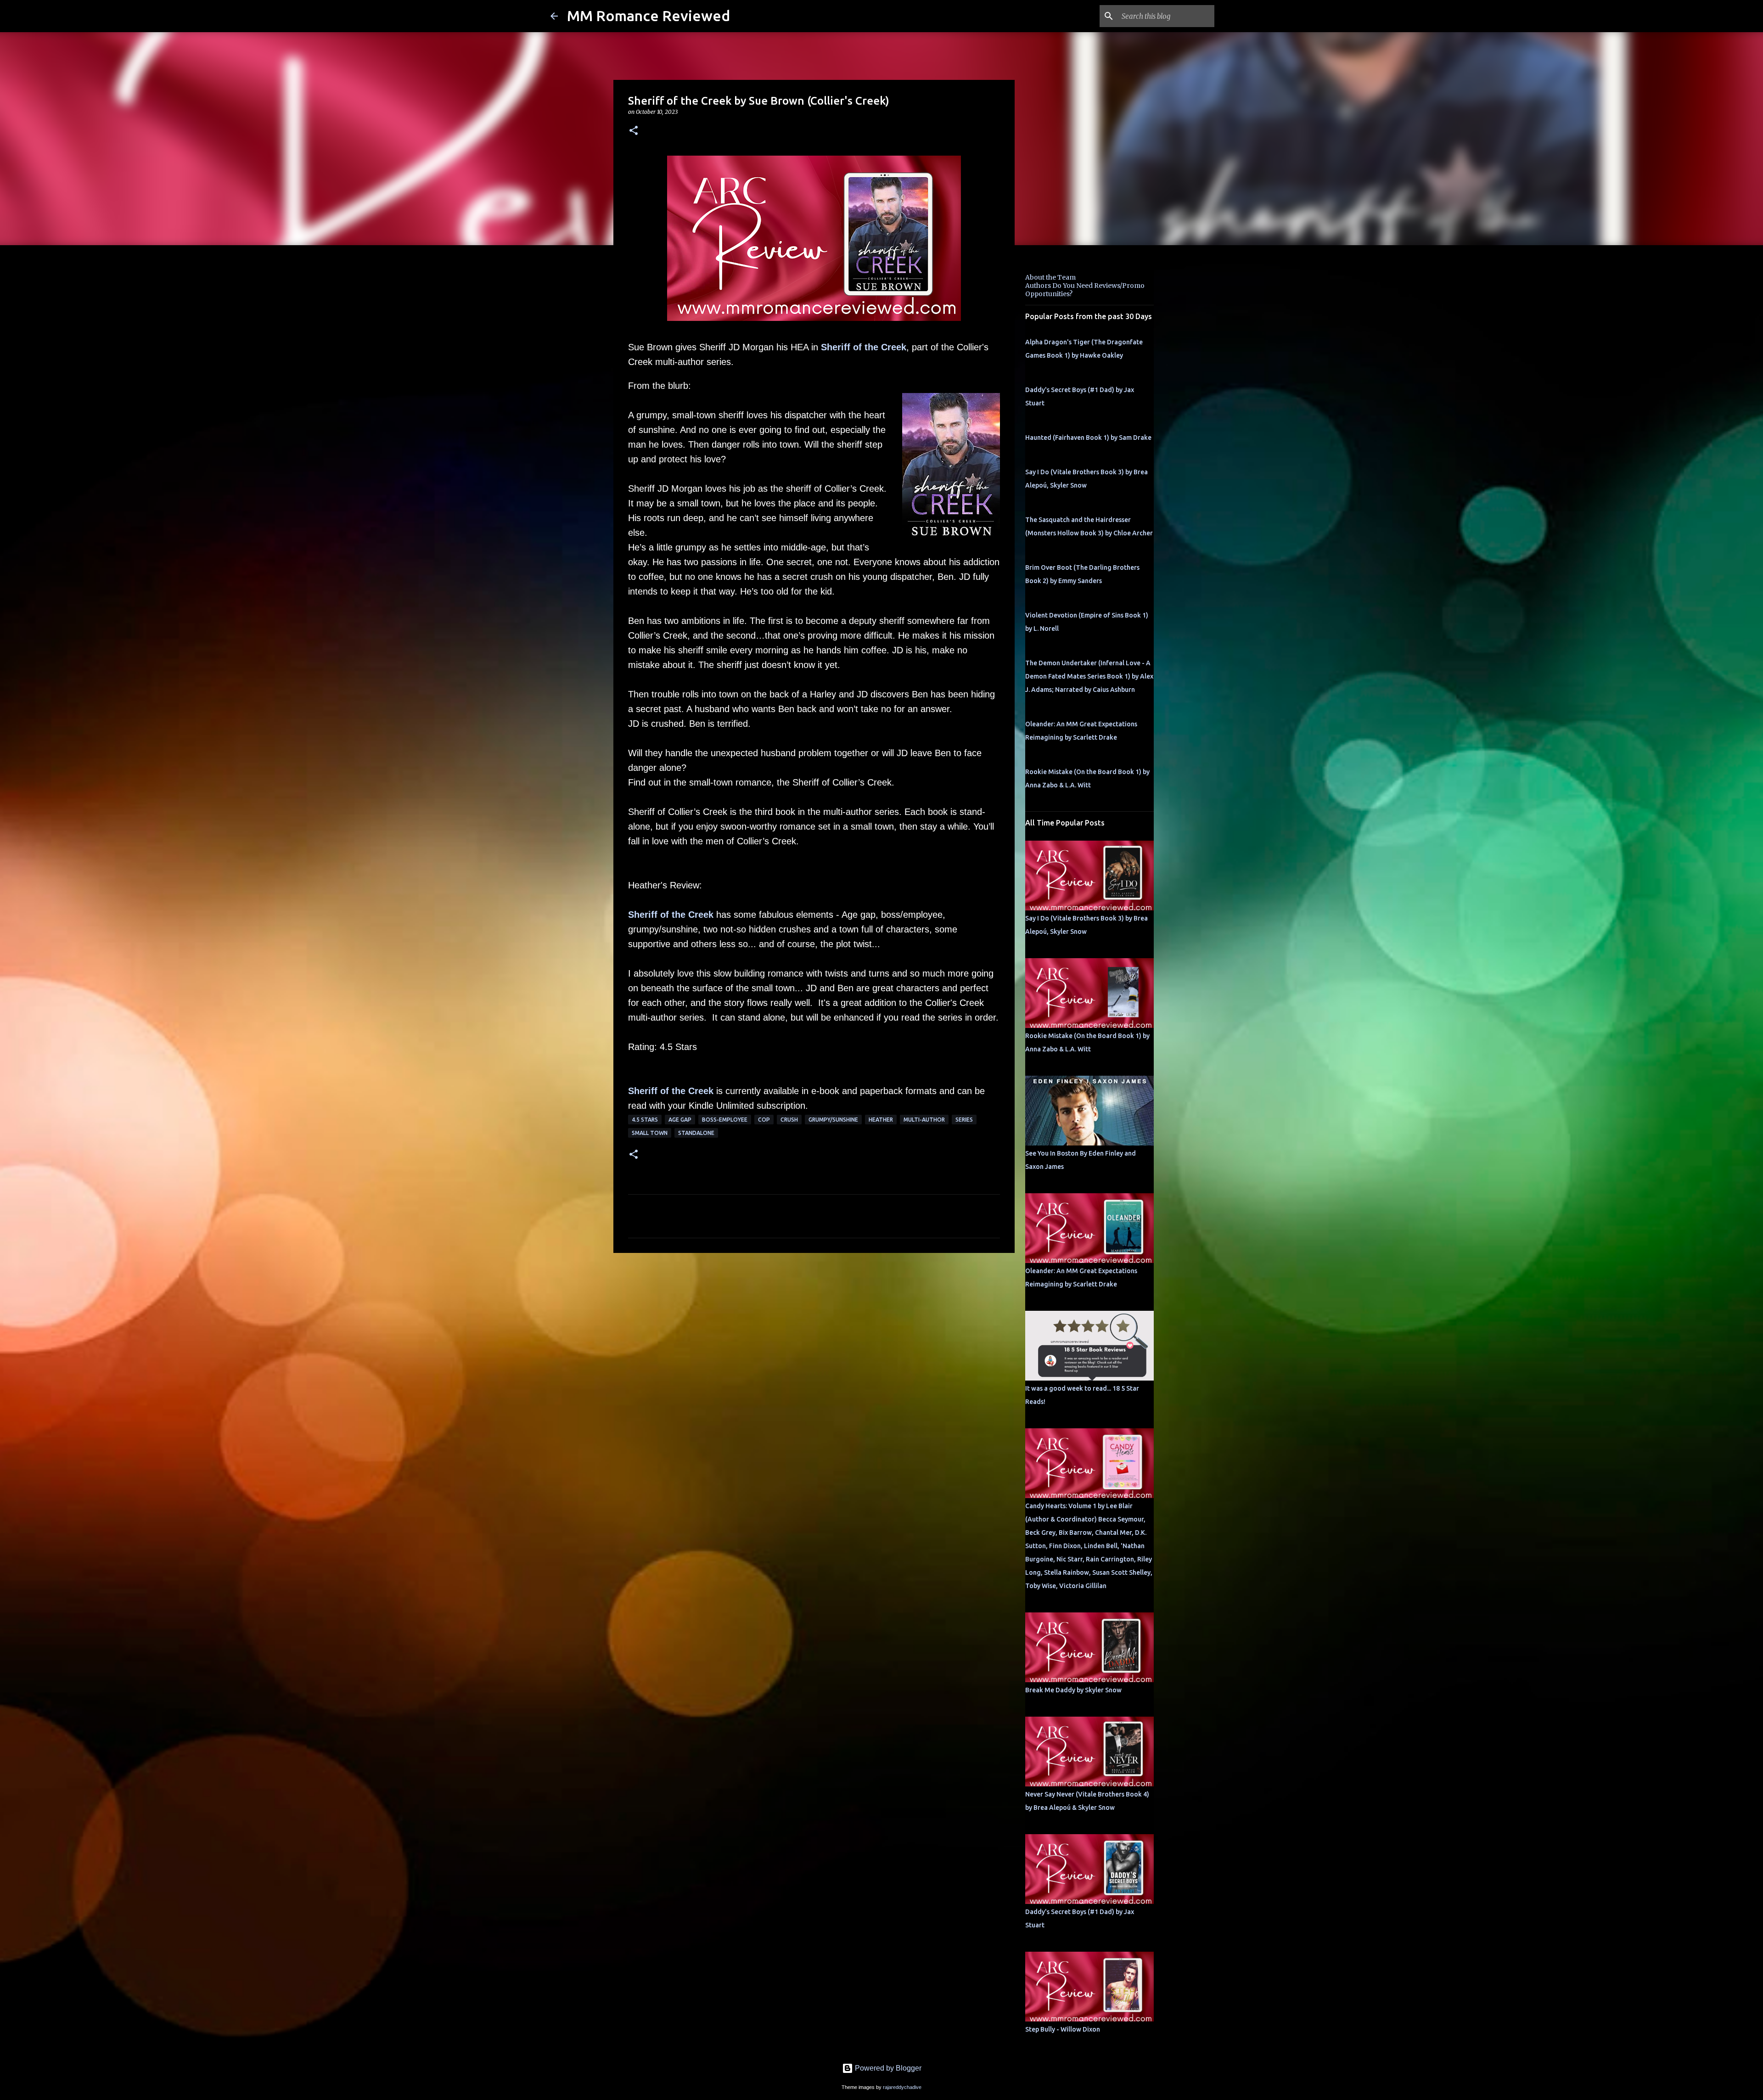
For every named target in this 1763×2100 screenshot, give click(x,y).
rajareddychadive (902, 2087)
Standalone (696, 1133)
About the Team (1050, 277)
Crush (789, 1120)
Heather (881, 1120)
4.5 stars (645, 1120)
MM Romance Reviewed (648, 16)
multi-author (924, 1120)
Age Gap (680, 1120)
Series (964, 1120)
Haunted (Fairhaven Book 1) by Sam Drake (1088, 438)
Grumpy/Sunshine (833, 1120)
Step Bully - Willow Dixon (1063, 2029)
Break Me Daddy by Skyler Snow (1073, 1690)
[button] (634, 131)
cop (764, 1120)
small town (650, 1133)
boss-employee (725, 1120)
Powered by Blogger (887, 2068)
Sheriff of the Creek (864, 347)
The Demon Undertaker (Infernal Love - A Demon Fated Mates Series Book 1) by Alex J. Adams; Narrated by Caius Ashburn (1089, 676)
